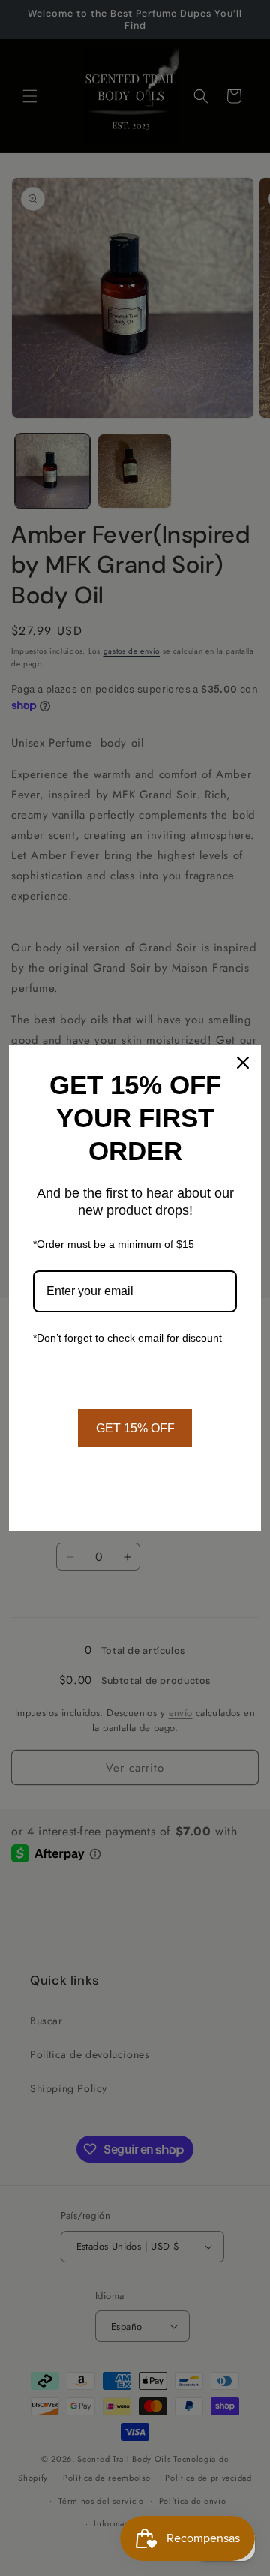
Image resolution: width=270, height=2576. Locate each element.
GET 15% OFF (135, 1428)
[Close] (243, 1063)
